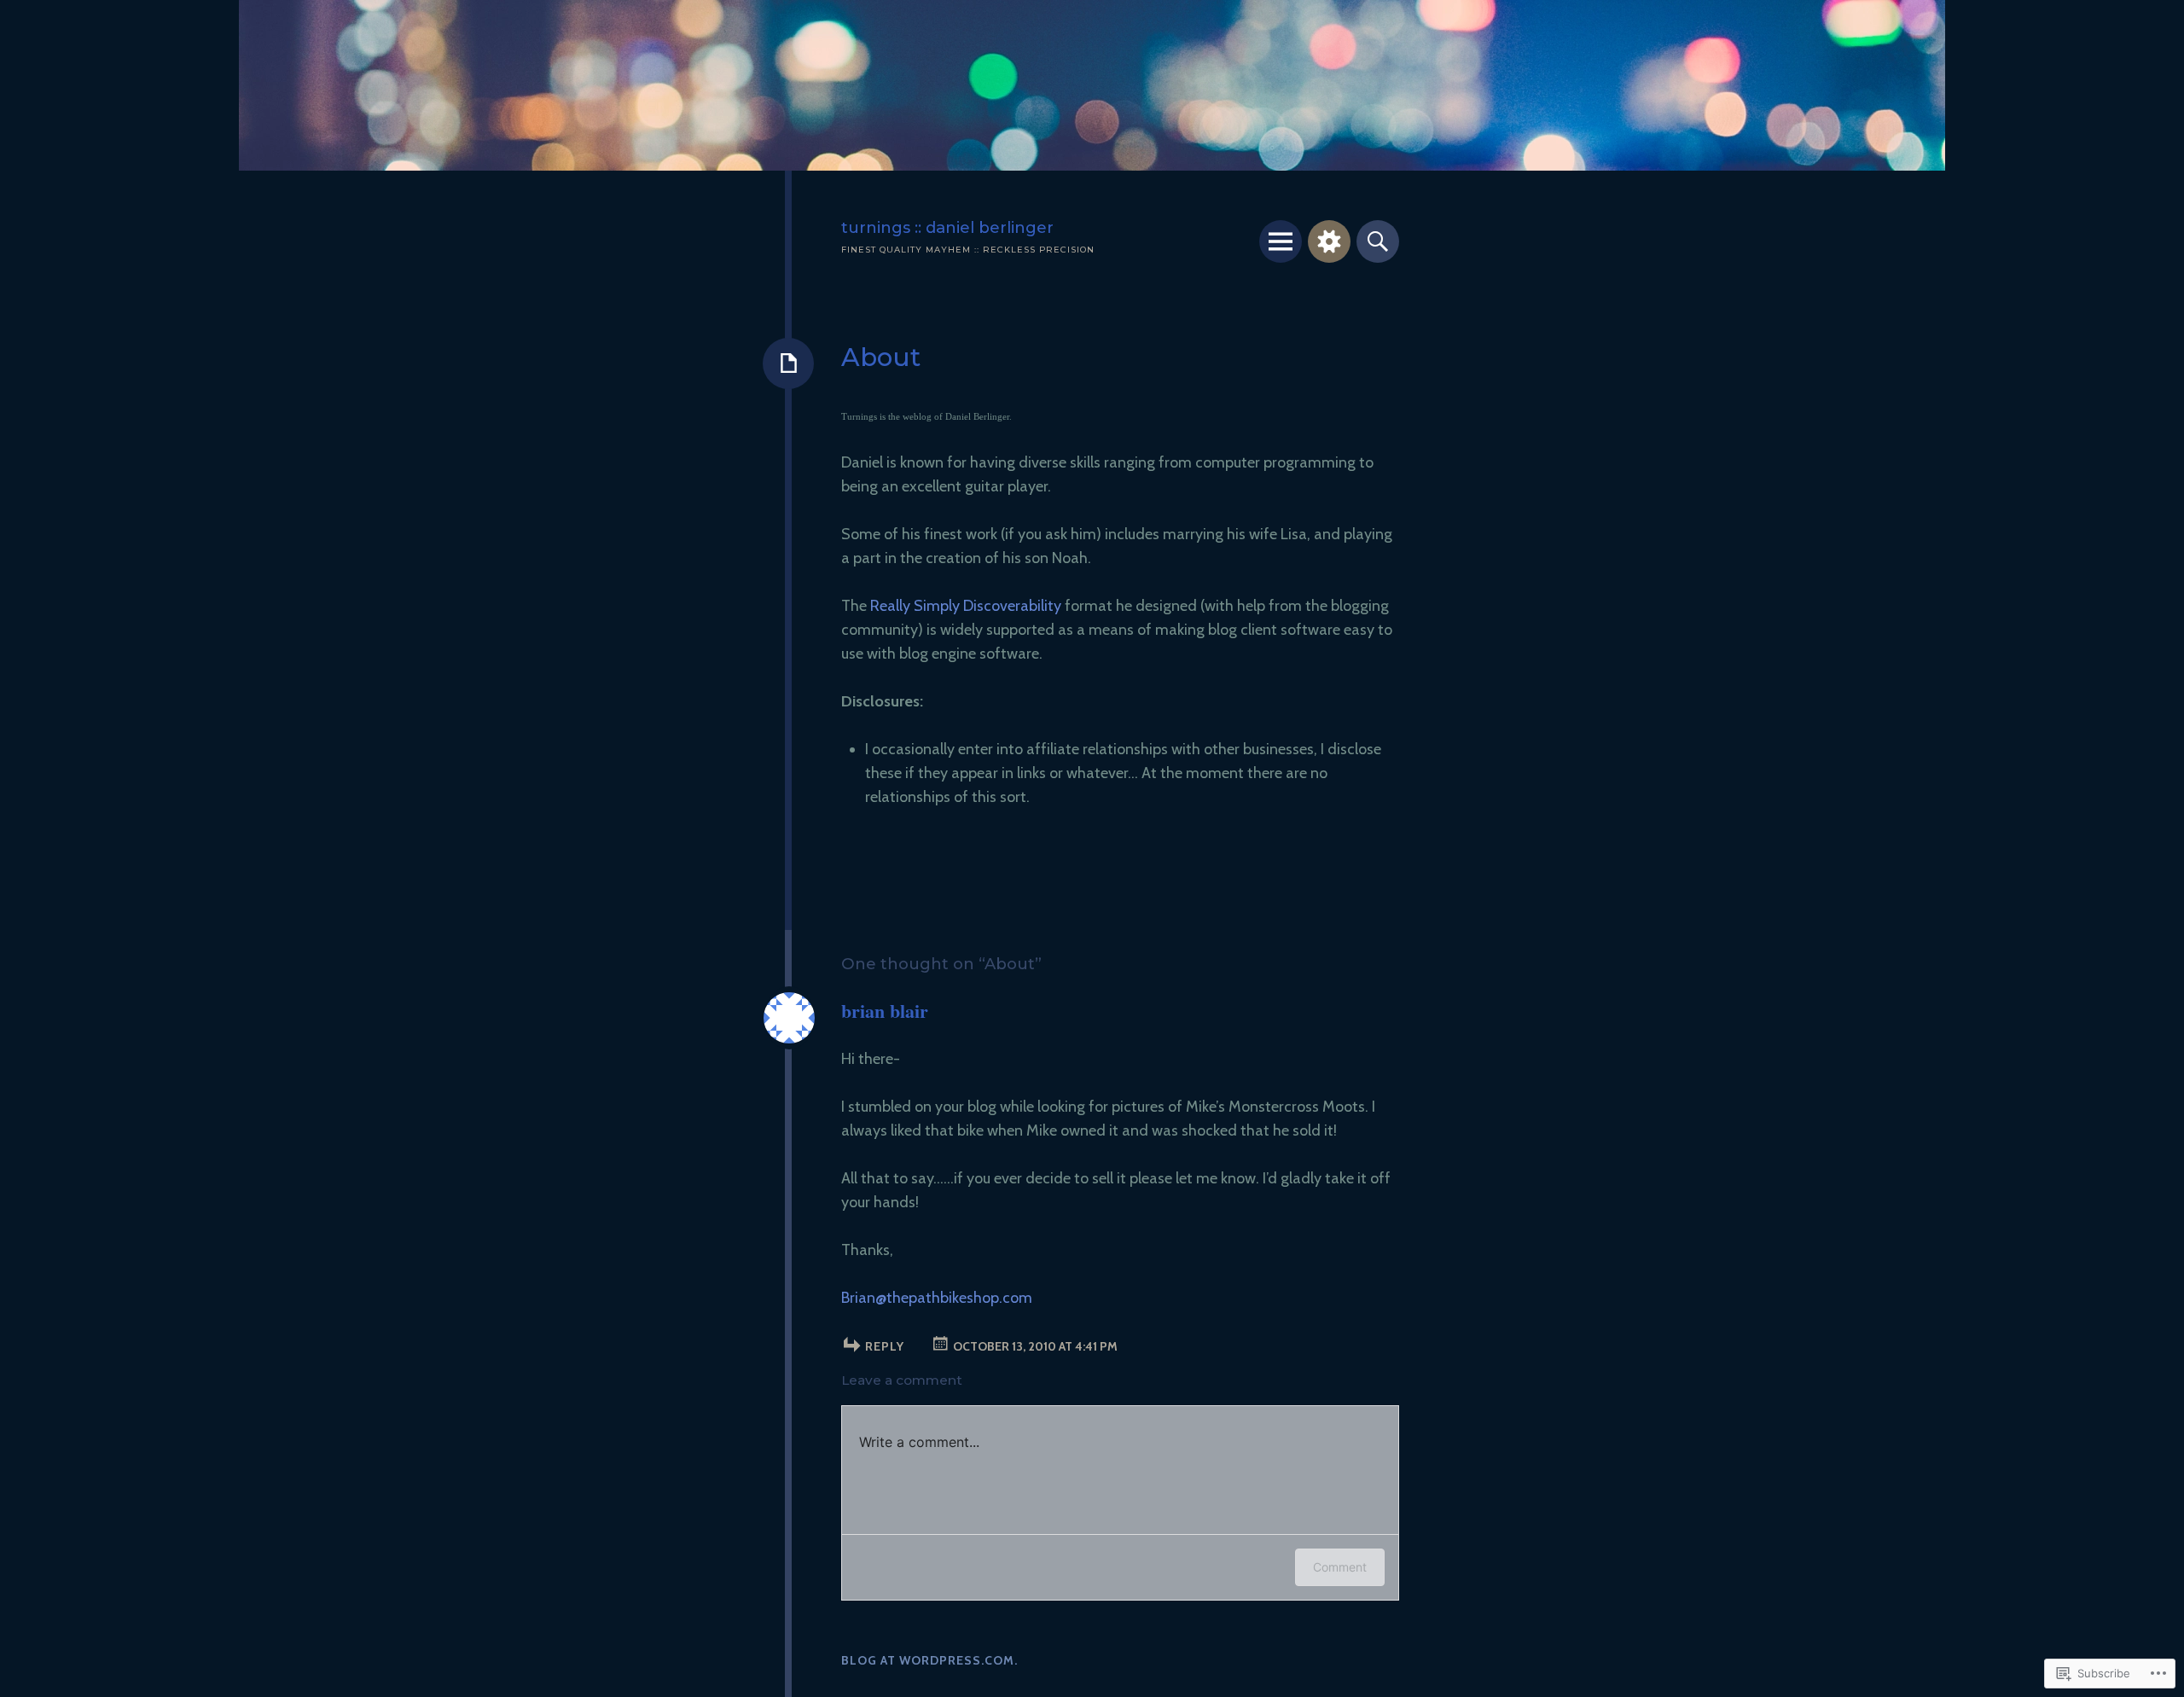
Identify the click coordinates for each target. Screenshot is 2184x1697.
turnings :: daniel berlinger (947, 227)
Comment (1340, 1567)
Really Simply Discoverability (966, 606)
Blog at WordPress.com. (929, 1660)
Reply (885, 1346)
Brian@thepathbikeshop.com (937, 1298)
